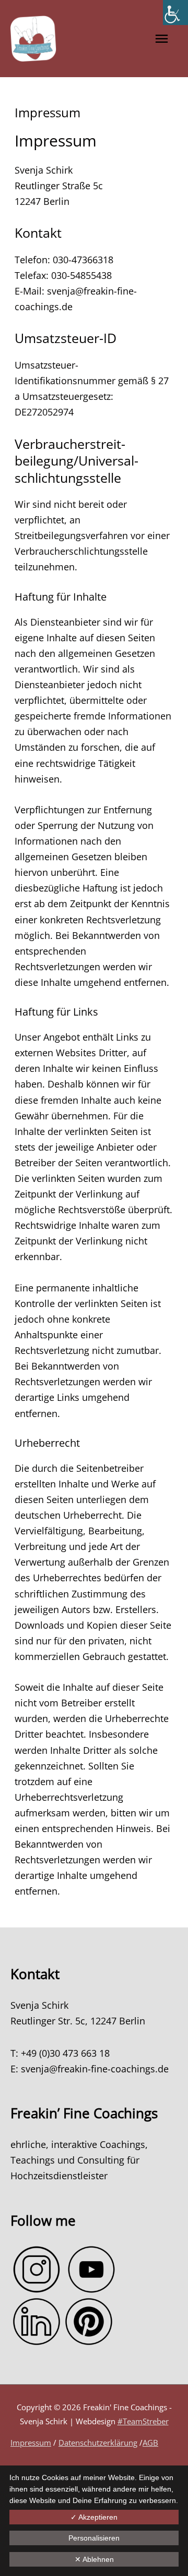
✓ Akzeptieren (94, 2517)
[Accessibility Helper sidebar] (175, 13)
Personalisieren (94, 2538)
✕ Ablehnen (94, 2559)
